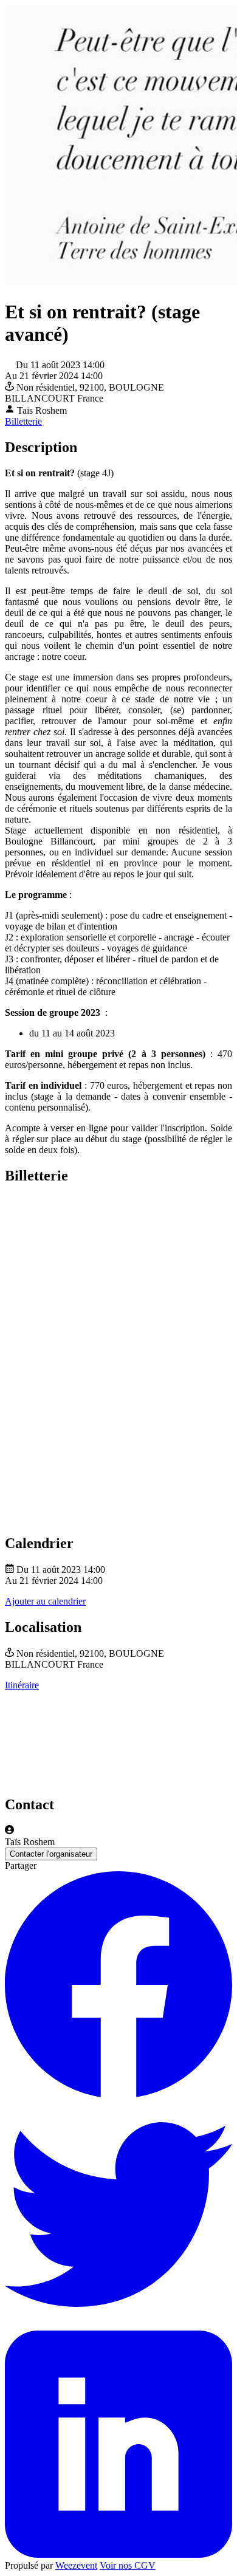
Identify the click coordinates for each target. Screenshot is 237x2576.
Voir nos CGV (128, 2565)
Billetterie (23, 421)
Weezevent (76, 2565)
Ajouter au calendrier (45, 1601)
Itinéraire (22, 1685)
